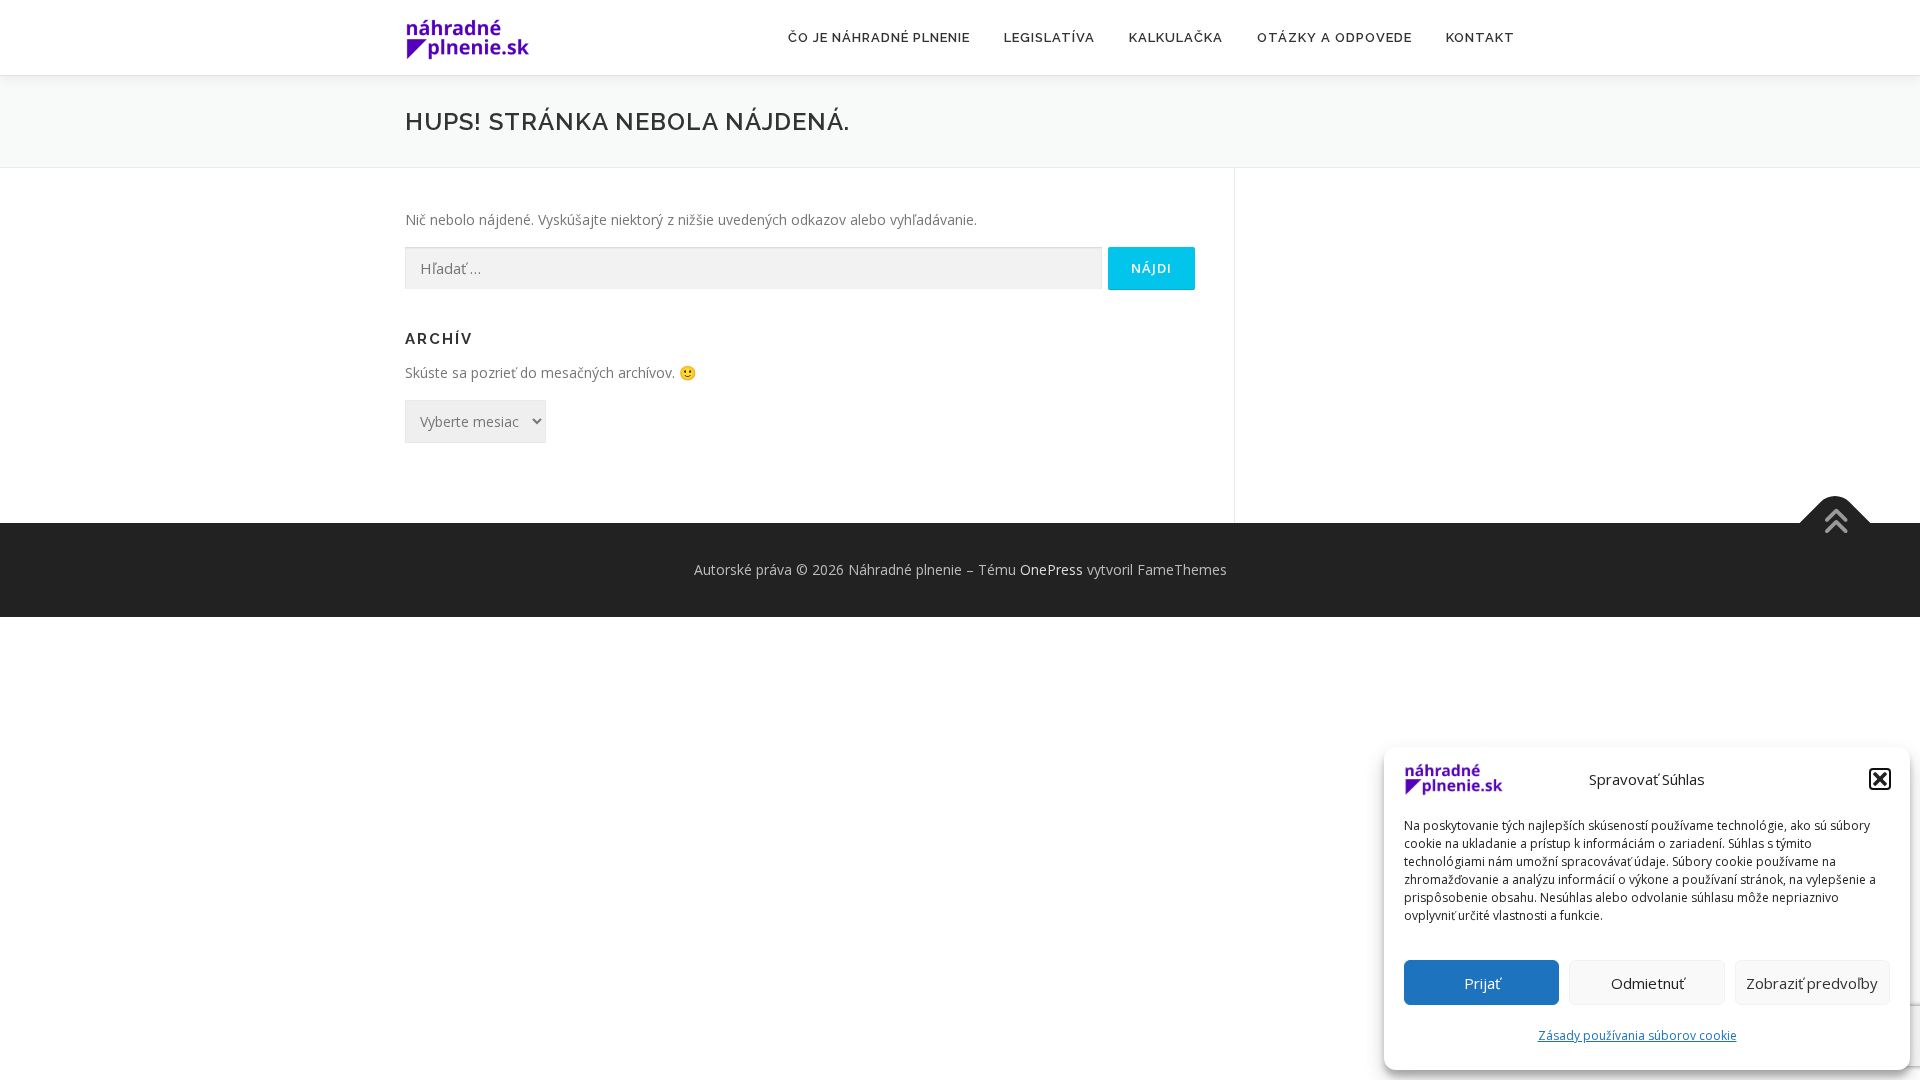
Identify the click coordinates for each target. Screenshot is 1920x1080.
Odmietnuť (1647, 983)
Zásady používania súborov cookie (1637, 1035)
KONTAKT (1480, 37)
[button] (1880, 779)
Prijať (1482, 983)
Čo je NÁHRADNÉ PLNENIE (879, 37)
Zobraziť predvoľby (1812, 983)
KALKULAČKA (1176, 37)
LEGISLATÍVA (1049, 37)
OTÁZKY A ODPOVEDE (1334, 37)
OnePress (1051, 569)
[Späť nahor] (1835, 522)
